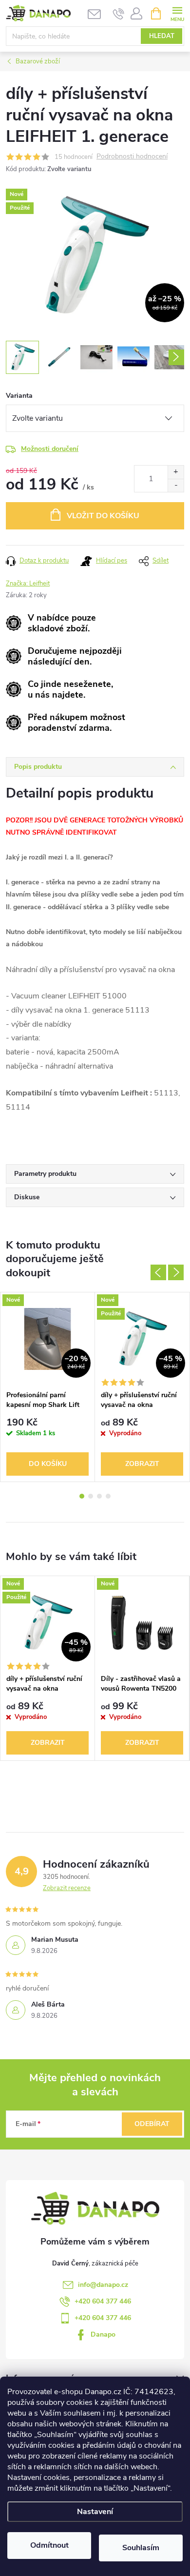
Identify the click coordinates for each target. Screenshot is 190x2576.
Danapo (103, 2334)
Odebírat (152, 2124)
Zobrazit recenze (67, 1888)
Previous (158, 1272)
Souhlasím (141, 2548)
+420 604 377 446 (103, 2301)
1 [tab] (82, 1496)
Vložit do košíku (103, 516)
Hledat (162, 36)
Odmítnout (49, 2545)
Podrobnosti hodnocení (132, 157)
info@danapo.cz (103, 2285)
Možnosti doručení (50, 449)
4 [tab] (108, 1496)
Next (176, 1272)
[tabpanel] (48, 1387)
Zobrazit (142, 1464)
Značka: (28, 584)
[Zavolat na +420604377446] (119, 14)
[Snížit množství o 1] (176, 485)
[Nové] (142, 1623)
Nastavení (95, 2512)
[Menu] (177, 13)
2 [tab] (91, 1496)
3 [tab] (99, 1496)
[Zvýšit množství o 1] (176, 472)
